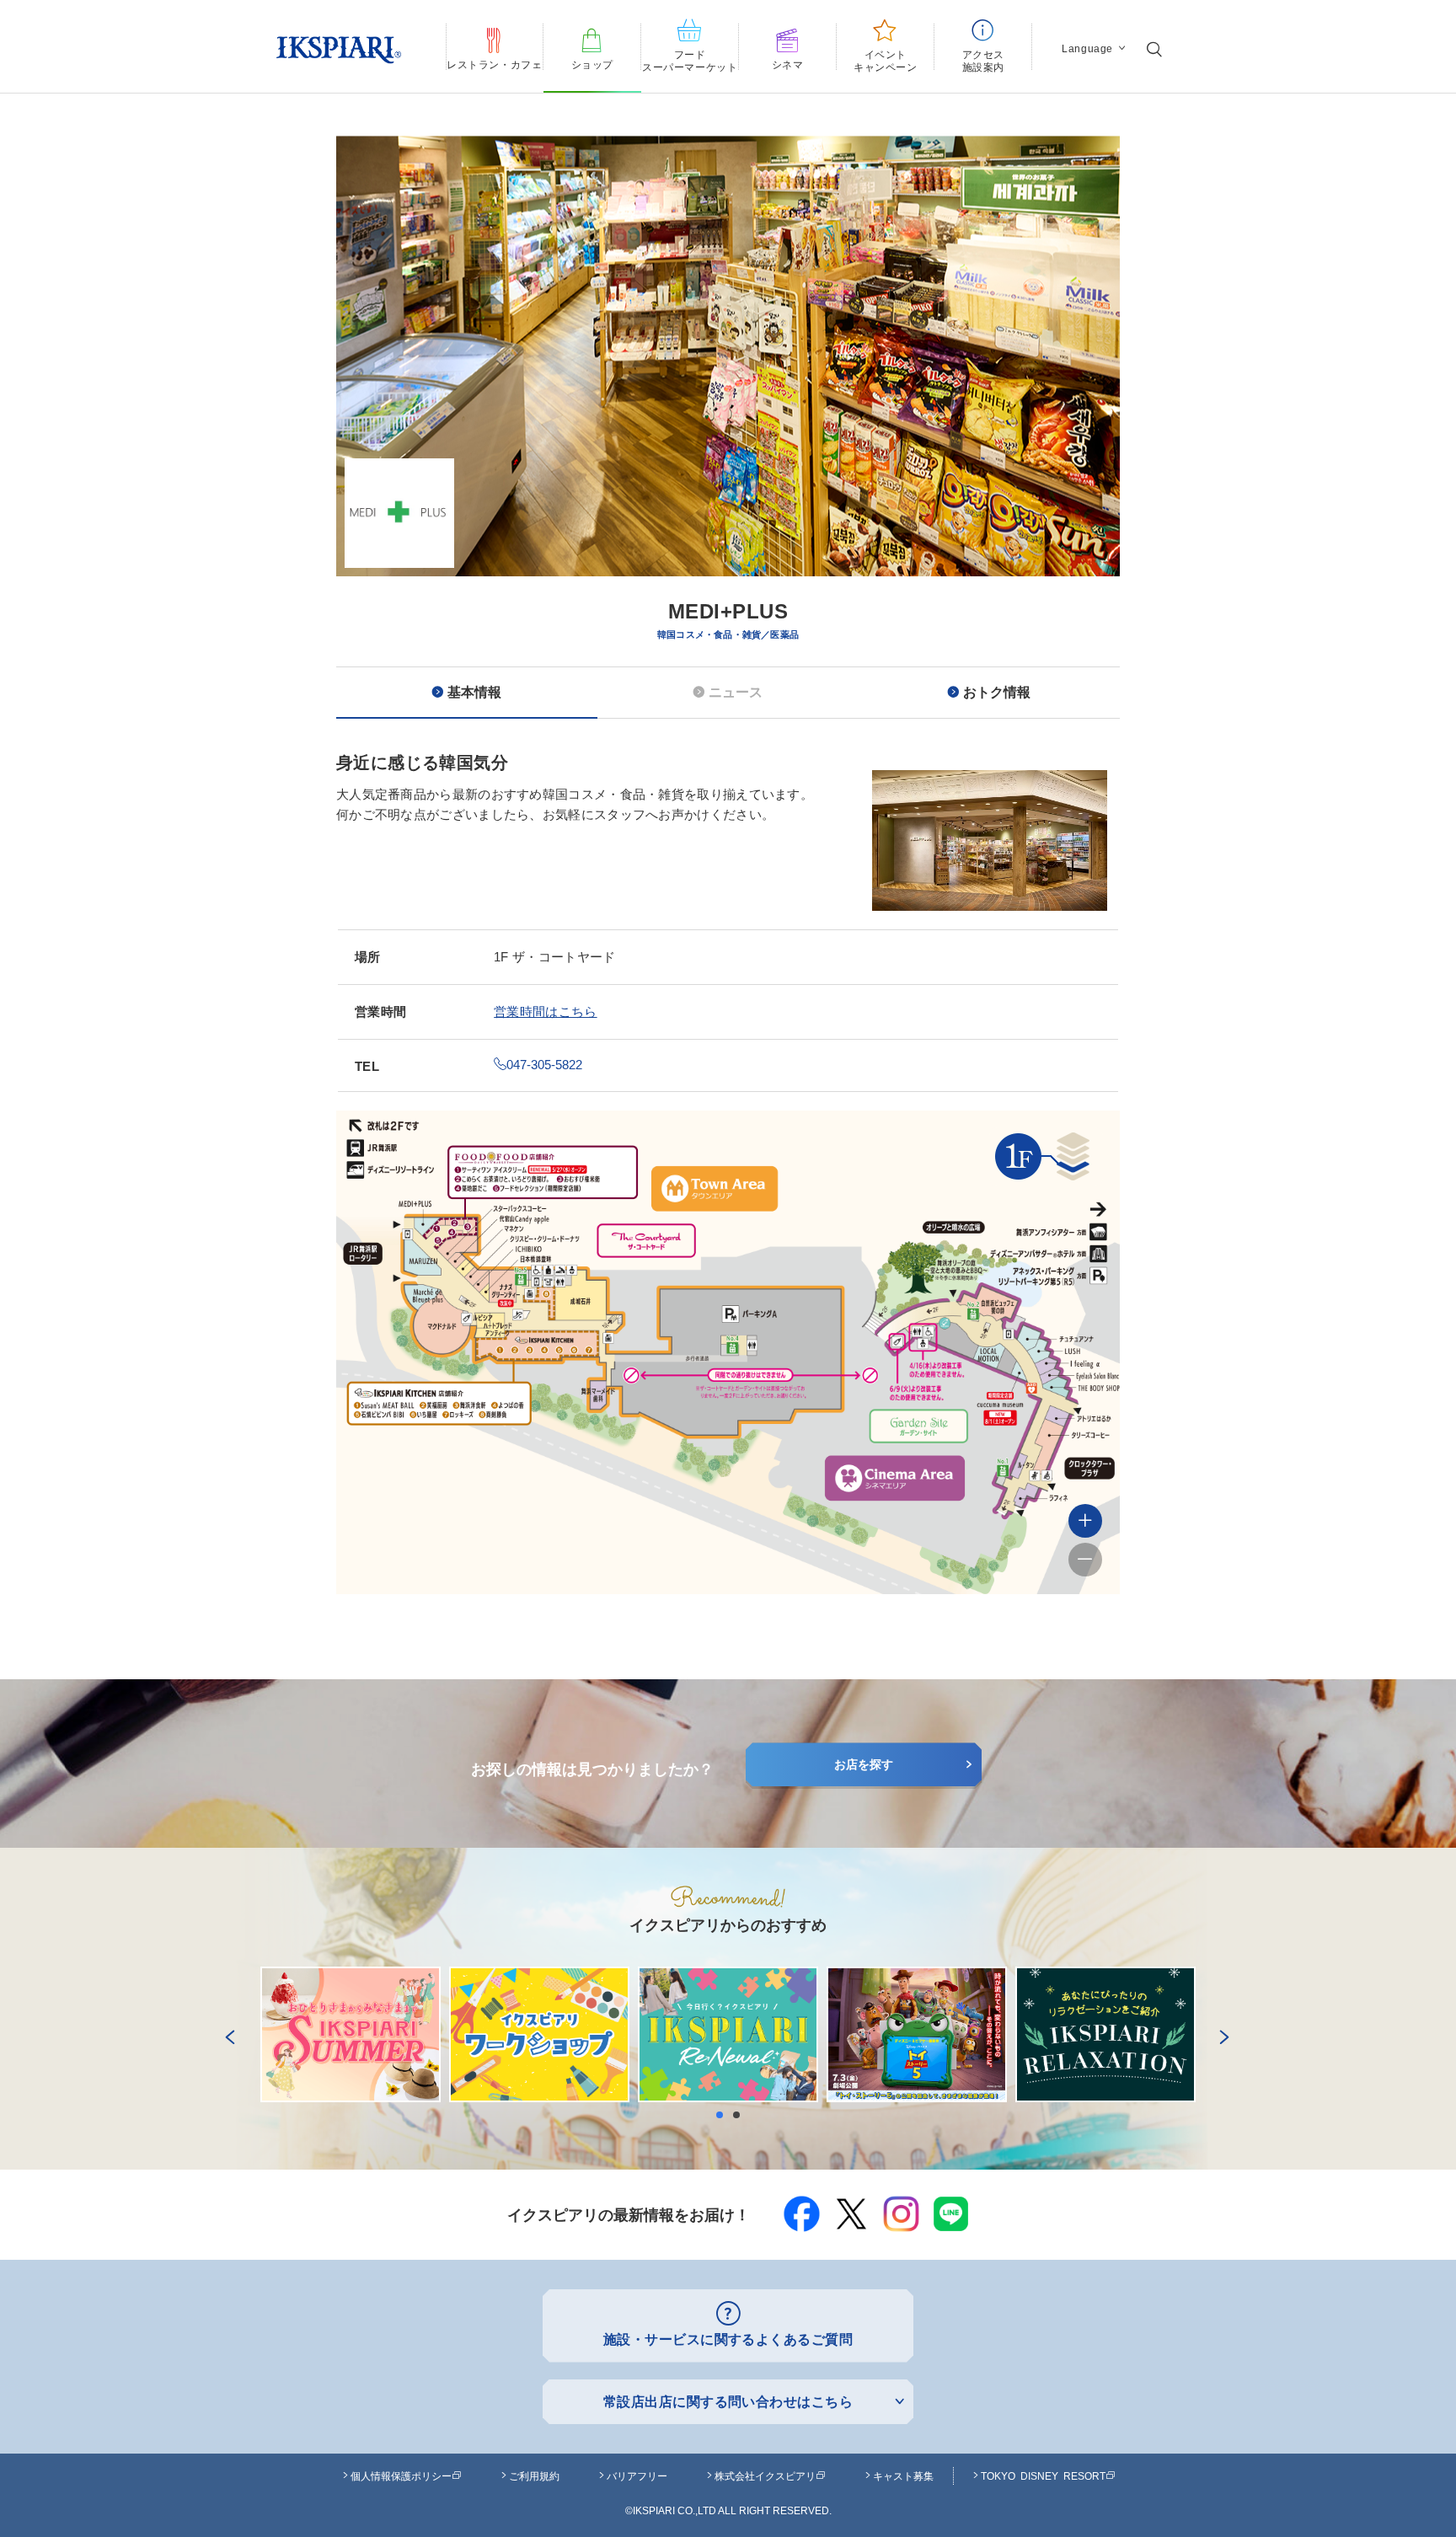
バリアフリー (637, 2475)
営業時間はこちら (545, 1012)
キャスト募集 (903, 2475)
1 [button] (724, 2115)
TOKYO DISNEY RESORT (1043, 2475)
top (1405, 2484)
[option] (728, 466)
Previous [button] (227, 2034)
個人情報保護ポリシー (401, 2475)
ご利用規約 (534, 2475)
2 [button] (741, 2115)
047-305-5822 (544, 1065)
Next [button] (1221, 2034)
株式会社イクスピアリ (765, 2475)
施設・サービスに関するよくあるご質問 (728, 2339)
